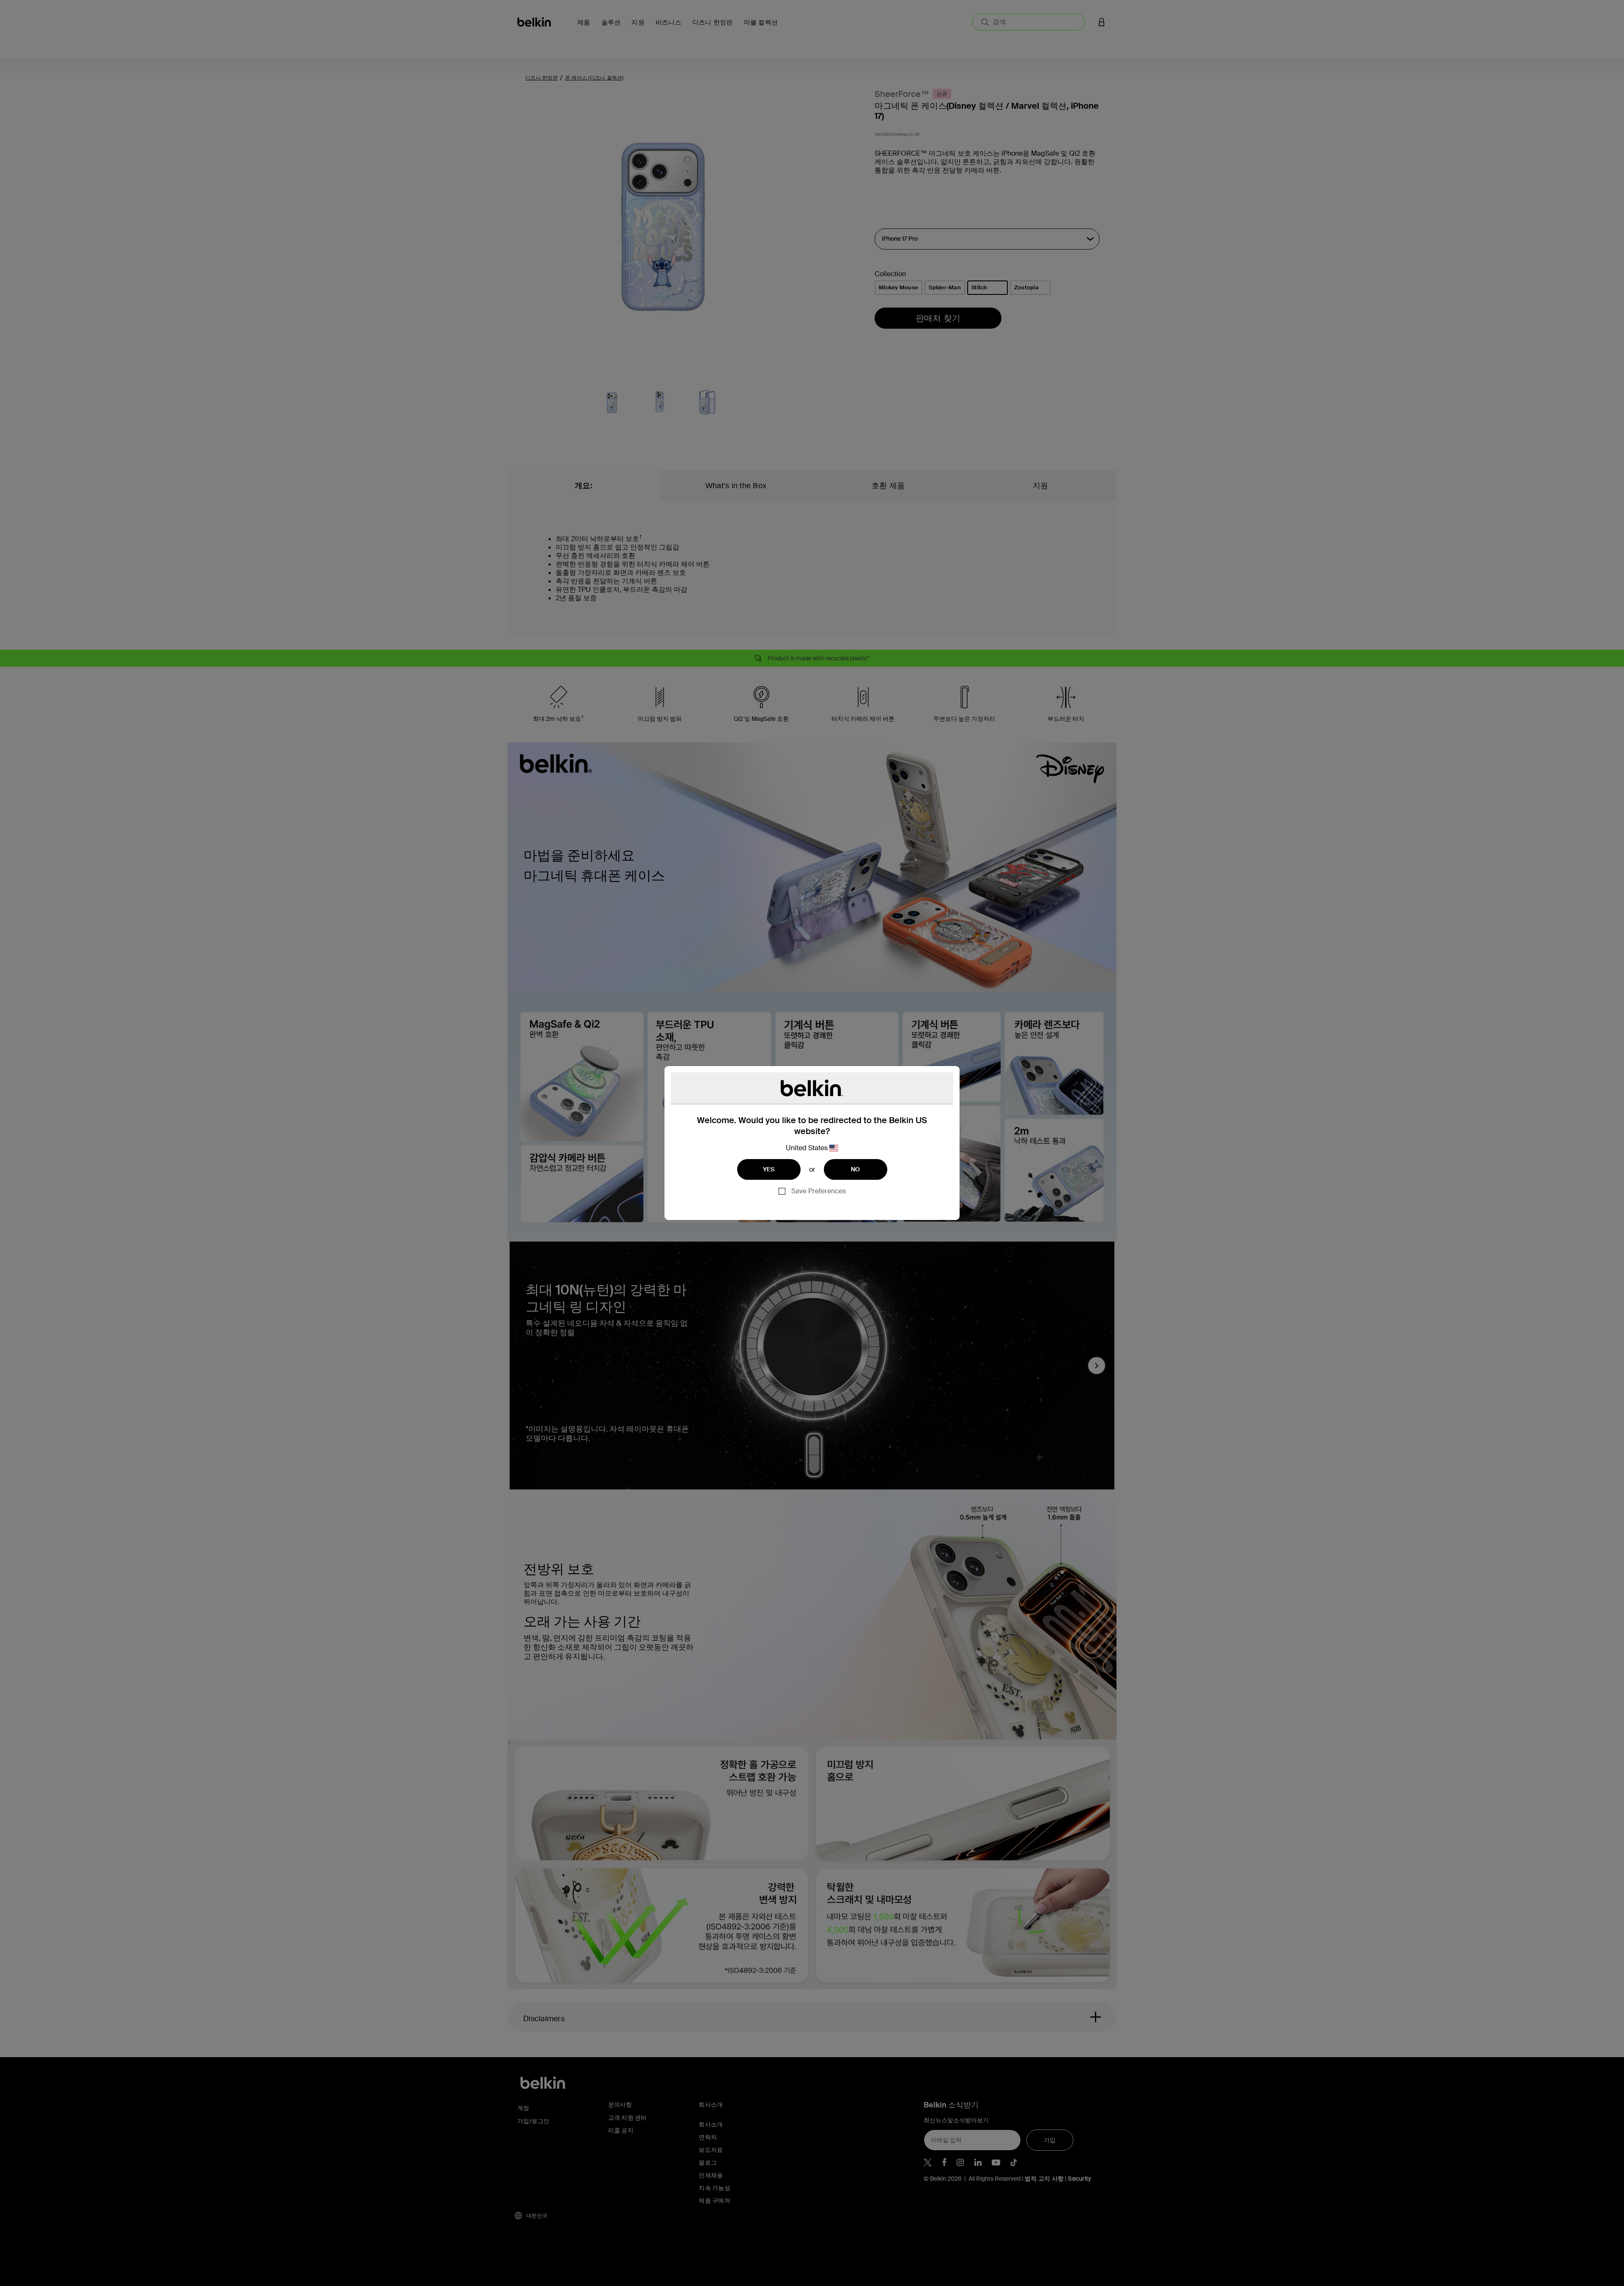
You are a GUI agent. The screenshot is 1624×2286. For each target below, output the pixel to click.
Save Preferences (819, 1191)
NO (856, 1169)
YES (769, 1169)
